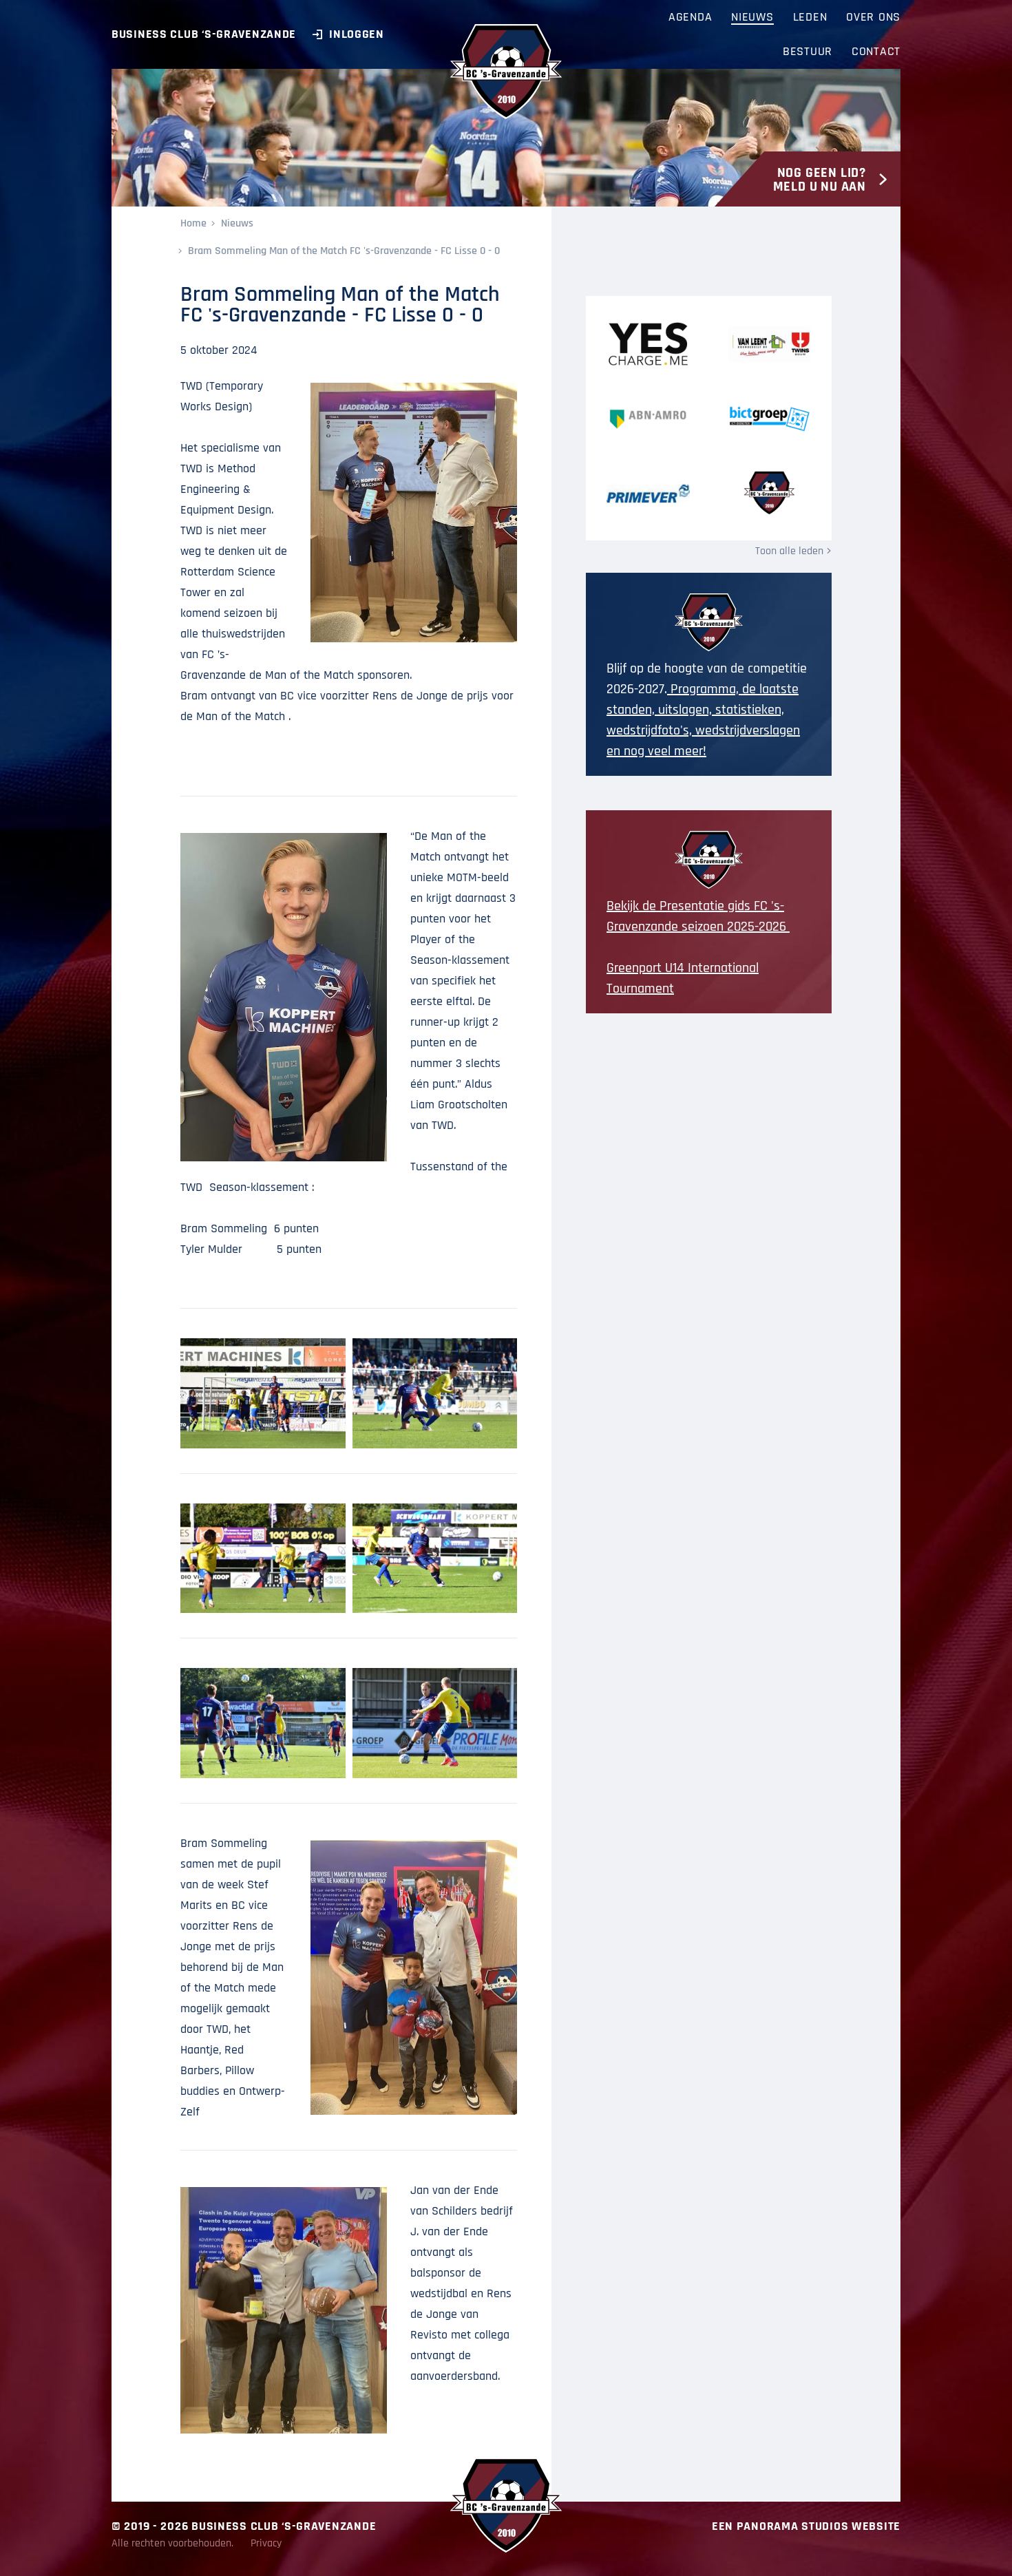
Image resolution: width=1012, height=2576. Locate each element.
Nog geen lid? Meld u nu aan (820, 180)
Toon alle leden (789, 551)
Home (193, 223)
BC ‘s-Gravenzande (506, 72)
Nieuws (237, 223)
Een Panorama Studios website (806, 2526)
